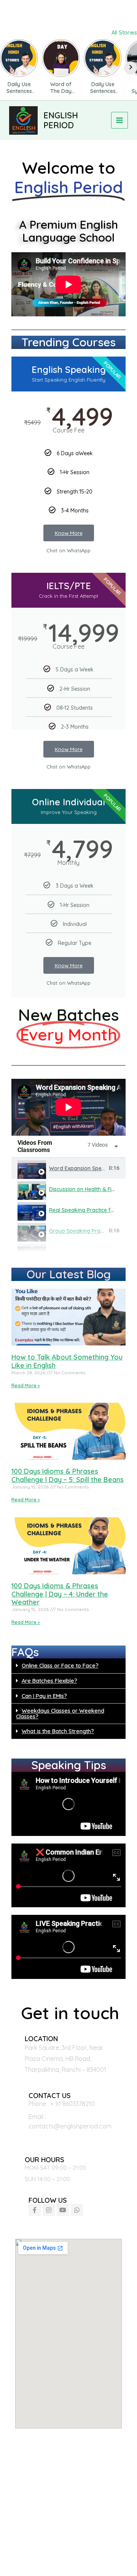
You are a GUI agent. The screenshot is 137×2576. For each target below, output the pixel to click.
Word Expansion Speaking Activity (92, 1168)
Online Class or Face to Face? (60, 1665)
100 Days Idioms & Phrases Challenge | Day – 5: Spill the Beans (68, 1475)
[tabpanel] (68, 1107)
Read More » (26, 1385)
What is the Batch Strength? (58, 1731)
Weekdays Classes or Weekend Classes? (60, 1713)
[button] (68, 1666)
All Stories (124, 32)
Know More (69, 533)
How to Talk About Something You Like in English (67, 1361)
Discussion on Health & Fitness (87, 1189)
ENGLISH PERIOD (61, 120)
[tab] (68, 1168)
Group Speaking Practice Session (91, 1231)
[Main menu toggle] (119, 120)
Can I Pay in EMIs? (44, 1696)
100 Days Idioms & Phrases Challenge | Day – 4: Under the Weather (60, 1594)
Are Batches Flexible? (49, 1681)
